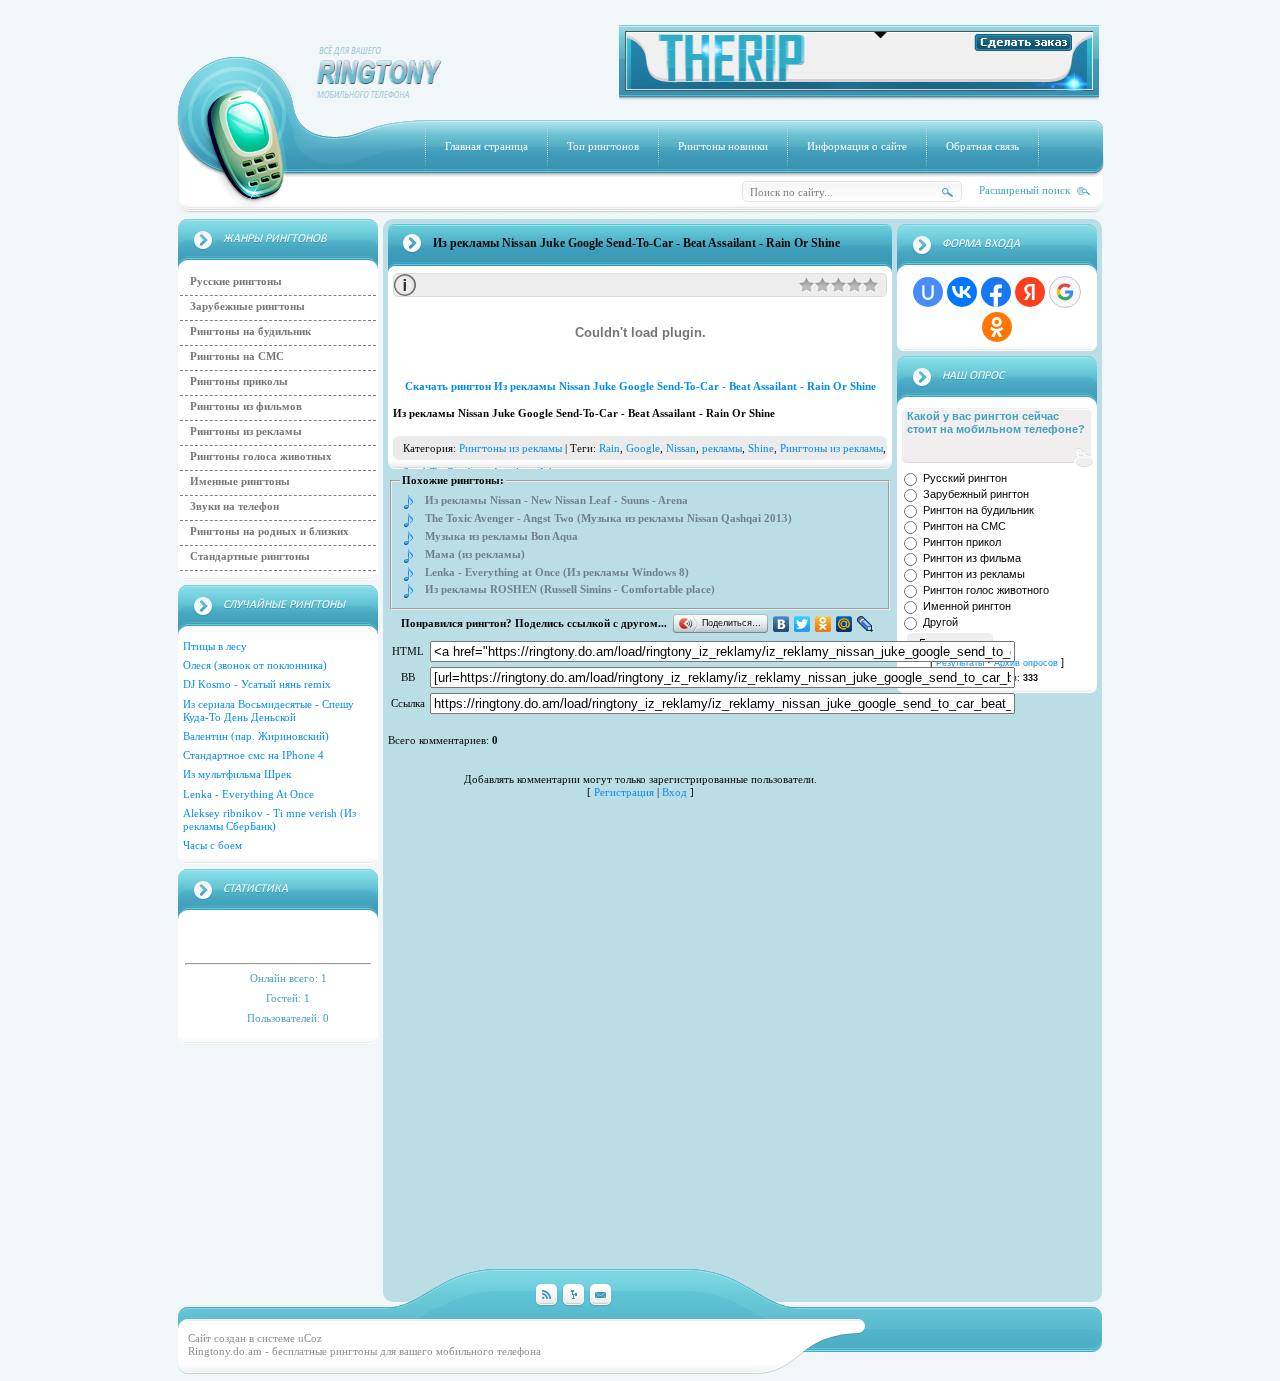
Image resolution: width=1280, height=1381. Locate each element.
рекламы (722, 448)
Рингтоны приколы (239, 381)
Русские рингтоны (236, 281)
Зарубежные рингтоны (247, 306)
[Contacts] (600, 1295)
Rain (609, 448)
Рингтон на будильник (978, 510)
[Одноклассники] (823, 624)
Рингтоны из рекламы (246, 431)
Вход (674, 792)
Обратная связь (982, 146)
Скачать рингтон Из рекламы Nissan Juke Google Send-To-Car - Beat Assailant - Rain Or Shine (640, 386)
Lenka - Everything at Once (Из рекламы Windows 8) (557, 572)
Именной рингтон (967, 606)
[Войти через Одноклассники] (997, 327)
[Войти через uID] (928, 292)
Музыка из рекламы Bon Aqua (501, 536)
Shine (761, 448)
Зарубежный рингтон (976, 494)
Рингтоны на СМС (237, 356)
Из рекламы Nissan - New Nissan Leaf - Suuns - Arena (556, 500)
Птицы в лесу (215, 646)
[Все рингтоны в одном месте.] (859, 87)
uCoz (310, 1338)
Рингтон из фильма (972, 558)
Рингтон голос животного (986, 590)
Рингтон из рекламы (974, 574)
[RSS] (546, 1295)
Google (643, 448)
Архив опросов (1026, 663)
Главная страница (486, 146)
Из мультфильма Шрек (237, 774)
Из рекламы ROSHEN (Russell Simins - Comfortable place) (570, 589)
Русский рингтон (965, 478)
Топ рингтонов (603, 146)
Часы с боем (212, 845)
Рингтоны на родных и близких (269, 531)
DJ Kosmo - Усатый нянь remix (257, 684)
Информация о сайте (857, 146)
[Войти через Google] (1065, 292)
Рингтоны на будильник (250, 331)
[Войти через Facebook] (996, 292)
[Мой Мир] (844, 624)
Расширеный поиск (1024, 190)
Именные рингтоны (240, 481)
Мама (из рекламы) (475, 554)
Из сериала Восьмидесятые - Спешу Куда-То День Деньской (268, 710)
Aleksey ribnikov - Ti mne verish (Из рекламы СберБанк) (269, 819)
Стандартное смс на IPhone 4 (253, 755)
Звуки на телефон (234, 506)
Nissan (681, 448)
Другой (940, 622)
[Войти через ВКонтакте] (962, 292)
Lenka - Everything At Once (248, 794)
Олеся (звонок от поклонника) (255, 665)
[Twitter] (802, 624)
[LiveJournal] (865, 624)
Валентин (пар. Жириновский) (256, 736)
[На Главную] (380, 94)
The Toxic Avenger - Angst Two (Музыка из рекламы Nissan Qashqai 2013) (608, 518)
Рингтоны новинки (723, 146)
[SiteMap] (573, 1295)
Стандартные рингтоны (250, 556)
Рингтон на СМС (964, 526)
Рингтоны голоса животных (261, 456)
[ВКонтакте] (781, 624)
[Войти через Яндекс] (1030, 292)
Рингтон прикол (962, 542)
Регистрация (624, 792)
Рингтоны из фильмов (246, 406)
